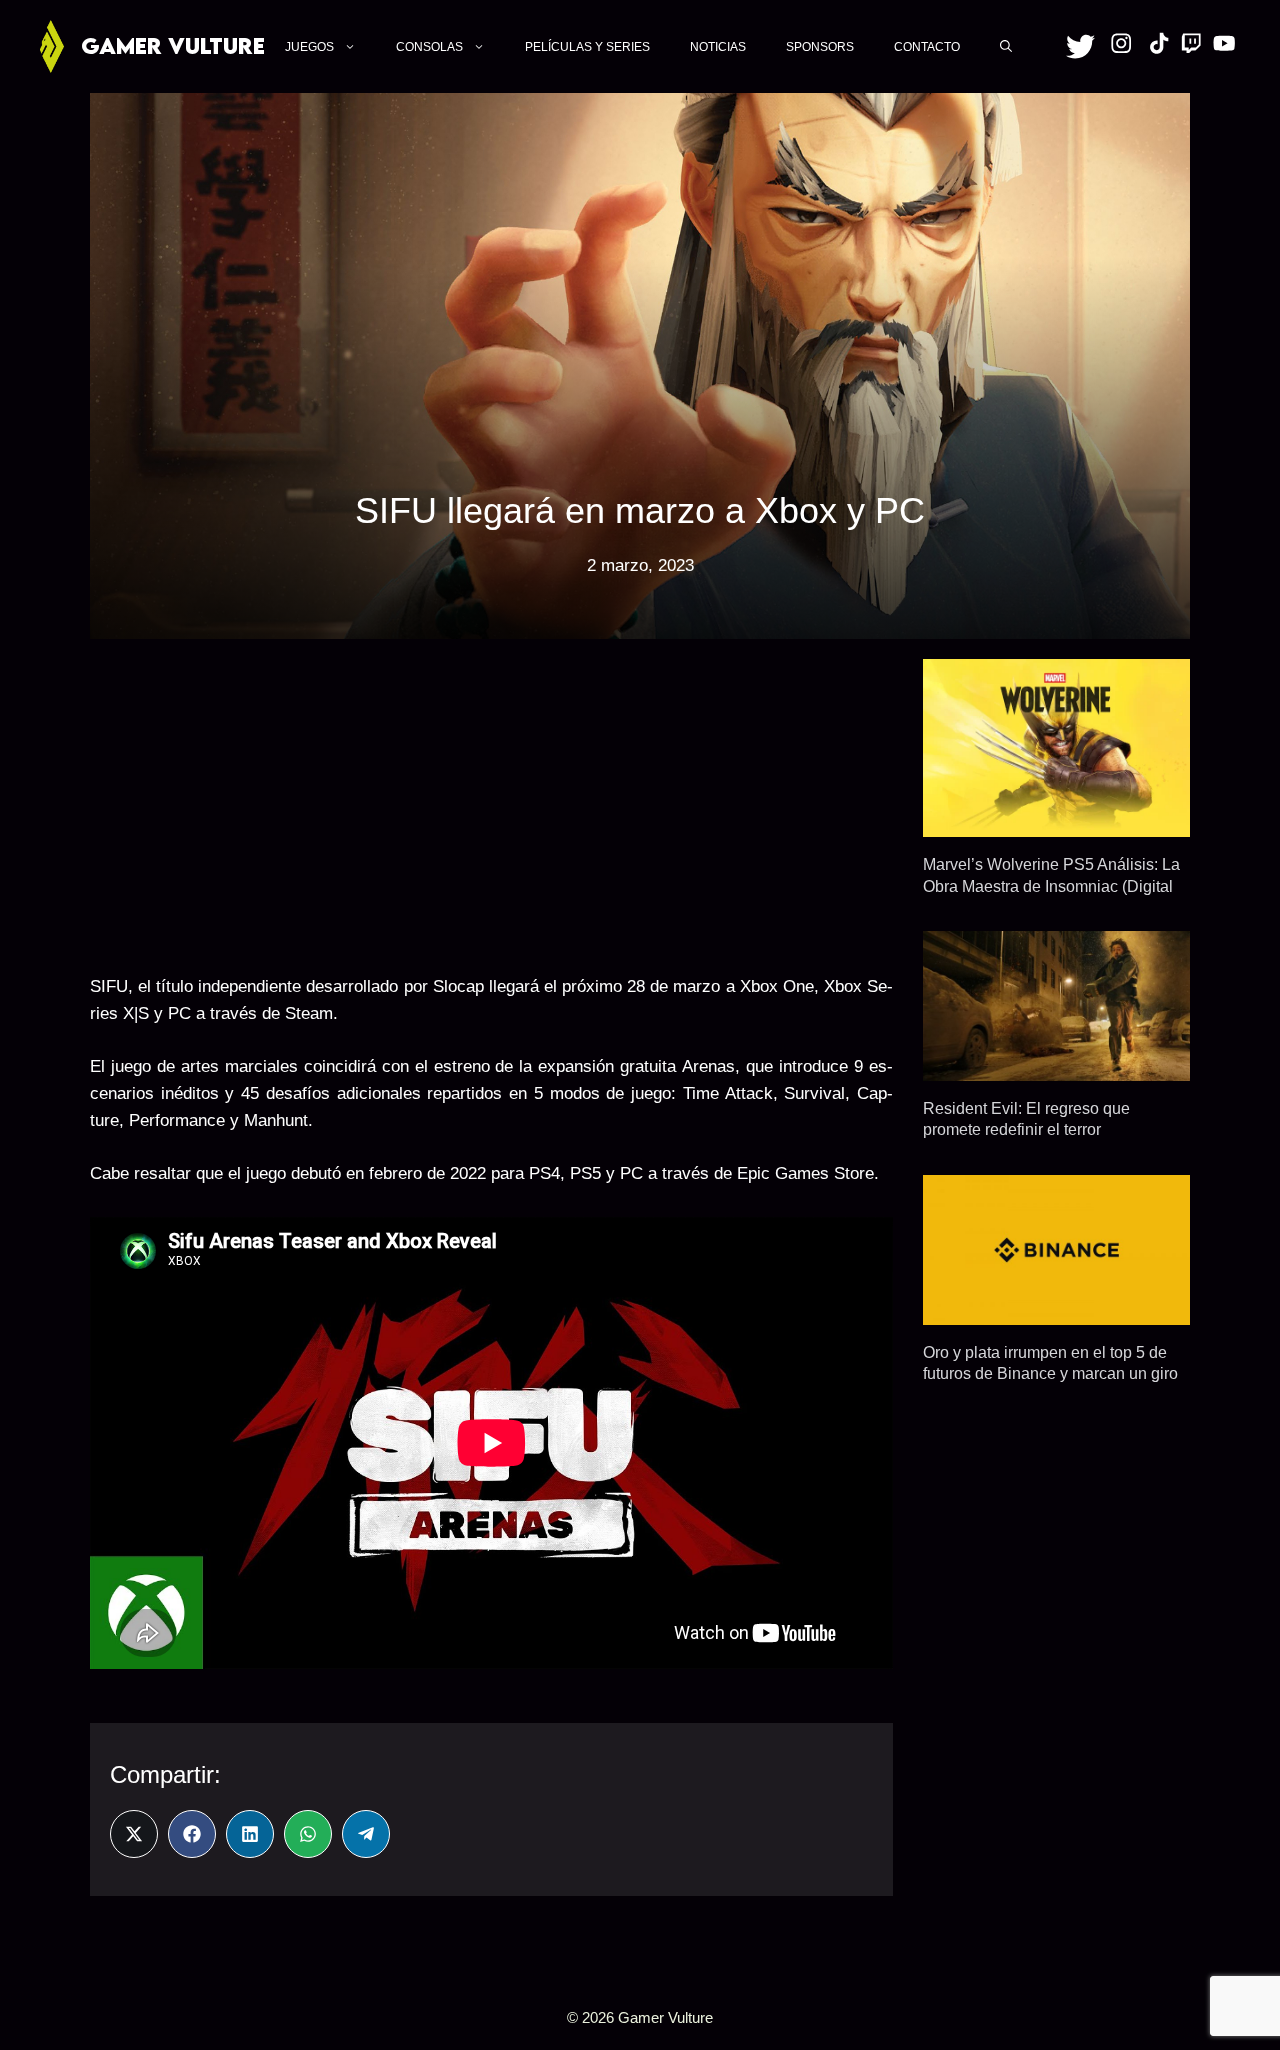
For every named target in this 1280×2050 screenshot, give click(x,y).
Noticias (718, 47)
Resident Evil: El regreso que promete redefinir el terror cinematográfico (1026, 1129)
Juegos (309, 47)
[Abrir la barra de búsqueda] (1006, 46)
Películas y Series (587, 47)
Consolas (429, 47)
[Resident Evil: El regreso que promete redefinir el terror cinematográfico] (1056, 1067)
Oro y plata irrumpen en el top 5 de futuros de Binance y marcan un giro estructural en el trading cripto (1050, 1373)
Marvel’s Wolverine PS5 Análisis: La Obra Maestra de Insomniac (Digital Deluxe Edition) (1051, 885)
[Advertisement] (491, 799)
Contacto (927, 47)
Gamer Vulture (173, 45)
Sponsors (820, 47)
